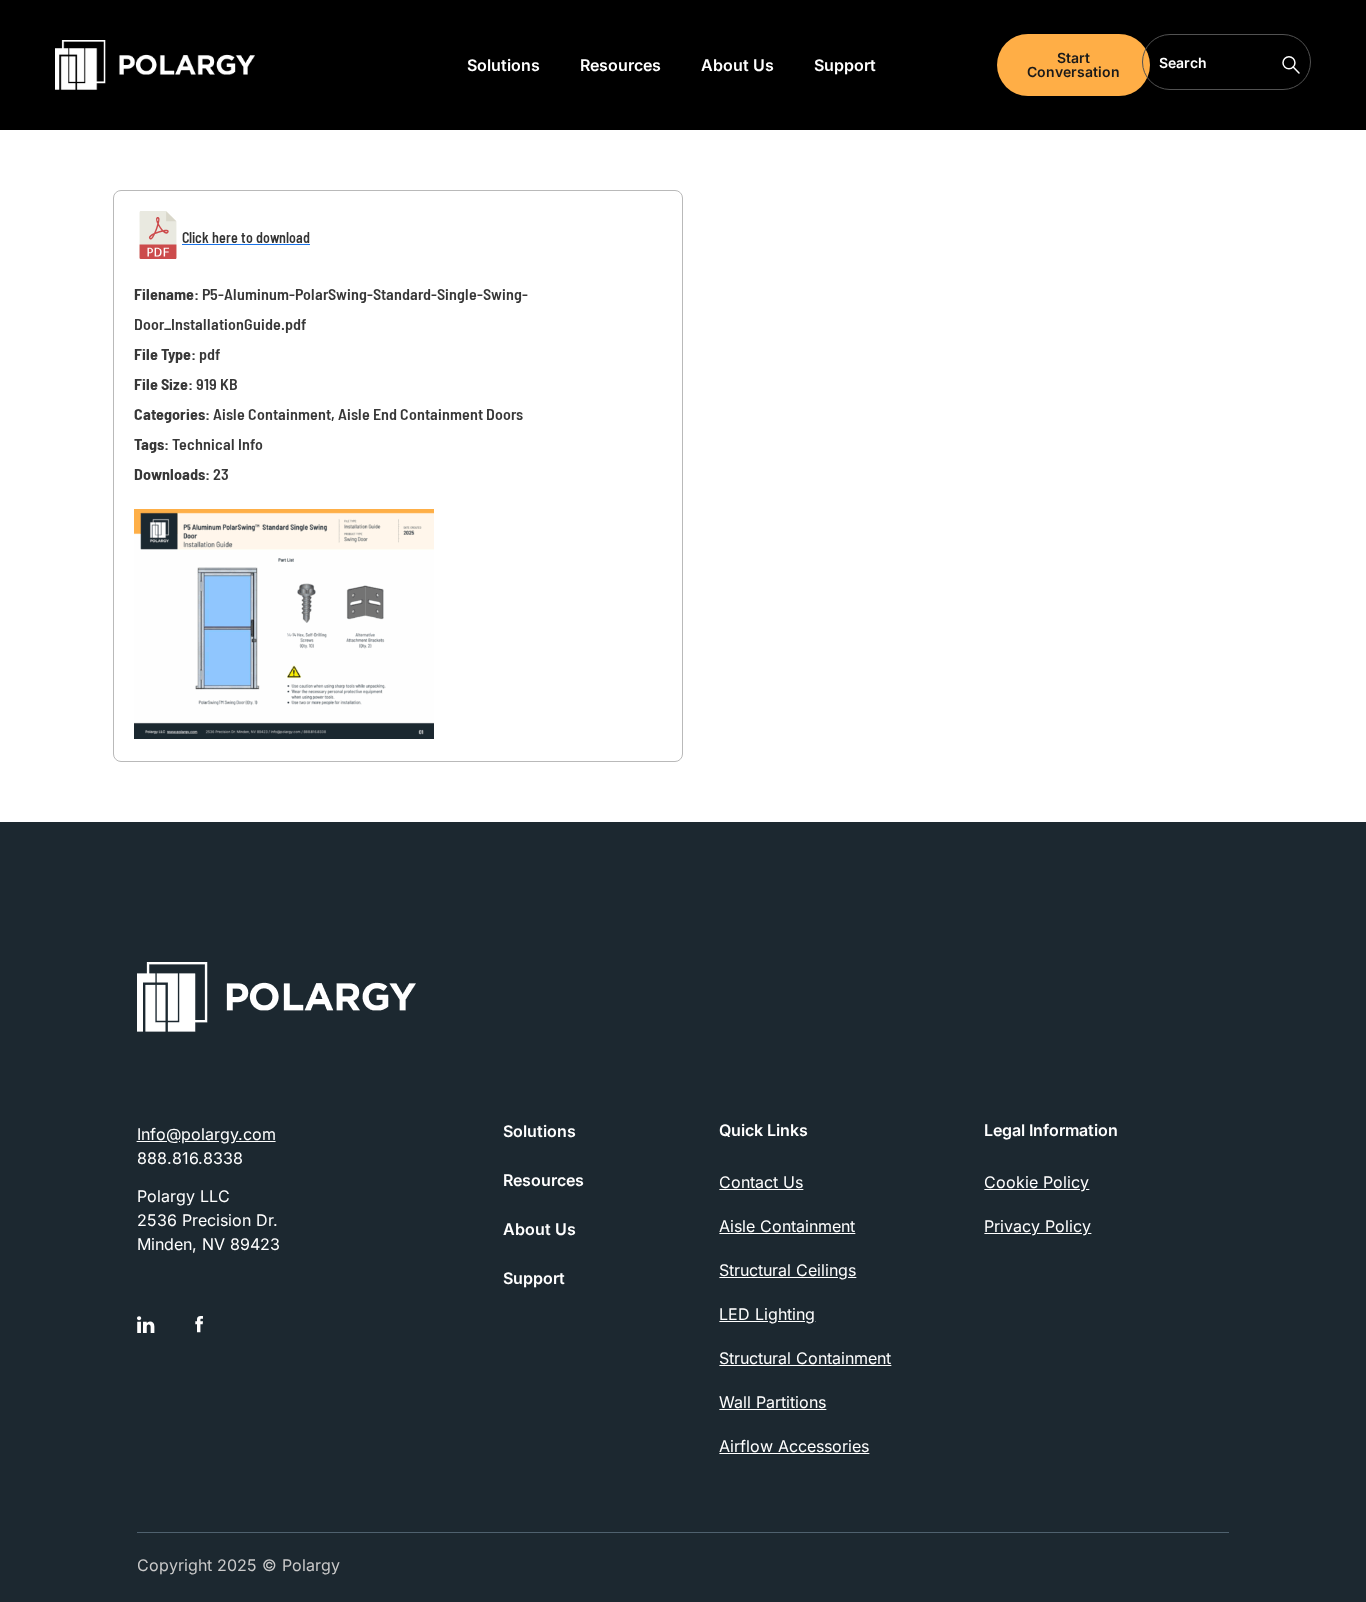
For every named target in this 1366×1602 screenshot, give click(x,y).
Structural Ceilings (787, 1270)
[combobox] (1226, 62)
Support (845, 65)
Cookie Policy (1036, 1182)
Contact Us (761, 1182)
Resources (620, 65)
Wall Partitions (772, 1402)
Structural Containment (805, 1358)
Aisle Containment (787, 1226)
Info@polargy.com (206, 1134)
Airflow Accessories (794, 1446)
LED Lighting (767, 1314)
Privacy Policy (1037, 1226)
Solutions (503, 65)
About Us (737, 65)
